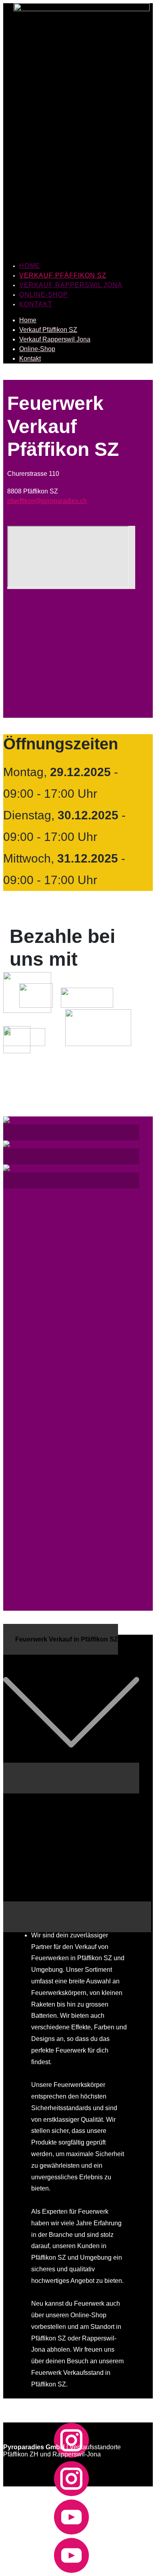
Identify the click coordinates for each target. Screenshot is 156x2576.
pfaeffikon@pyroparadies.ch (47, 501)
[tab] (77, 1778)
